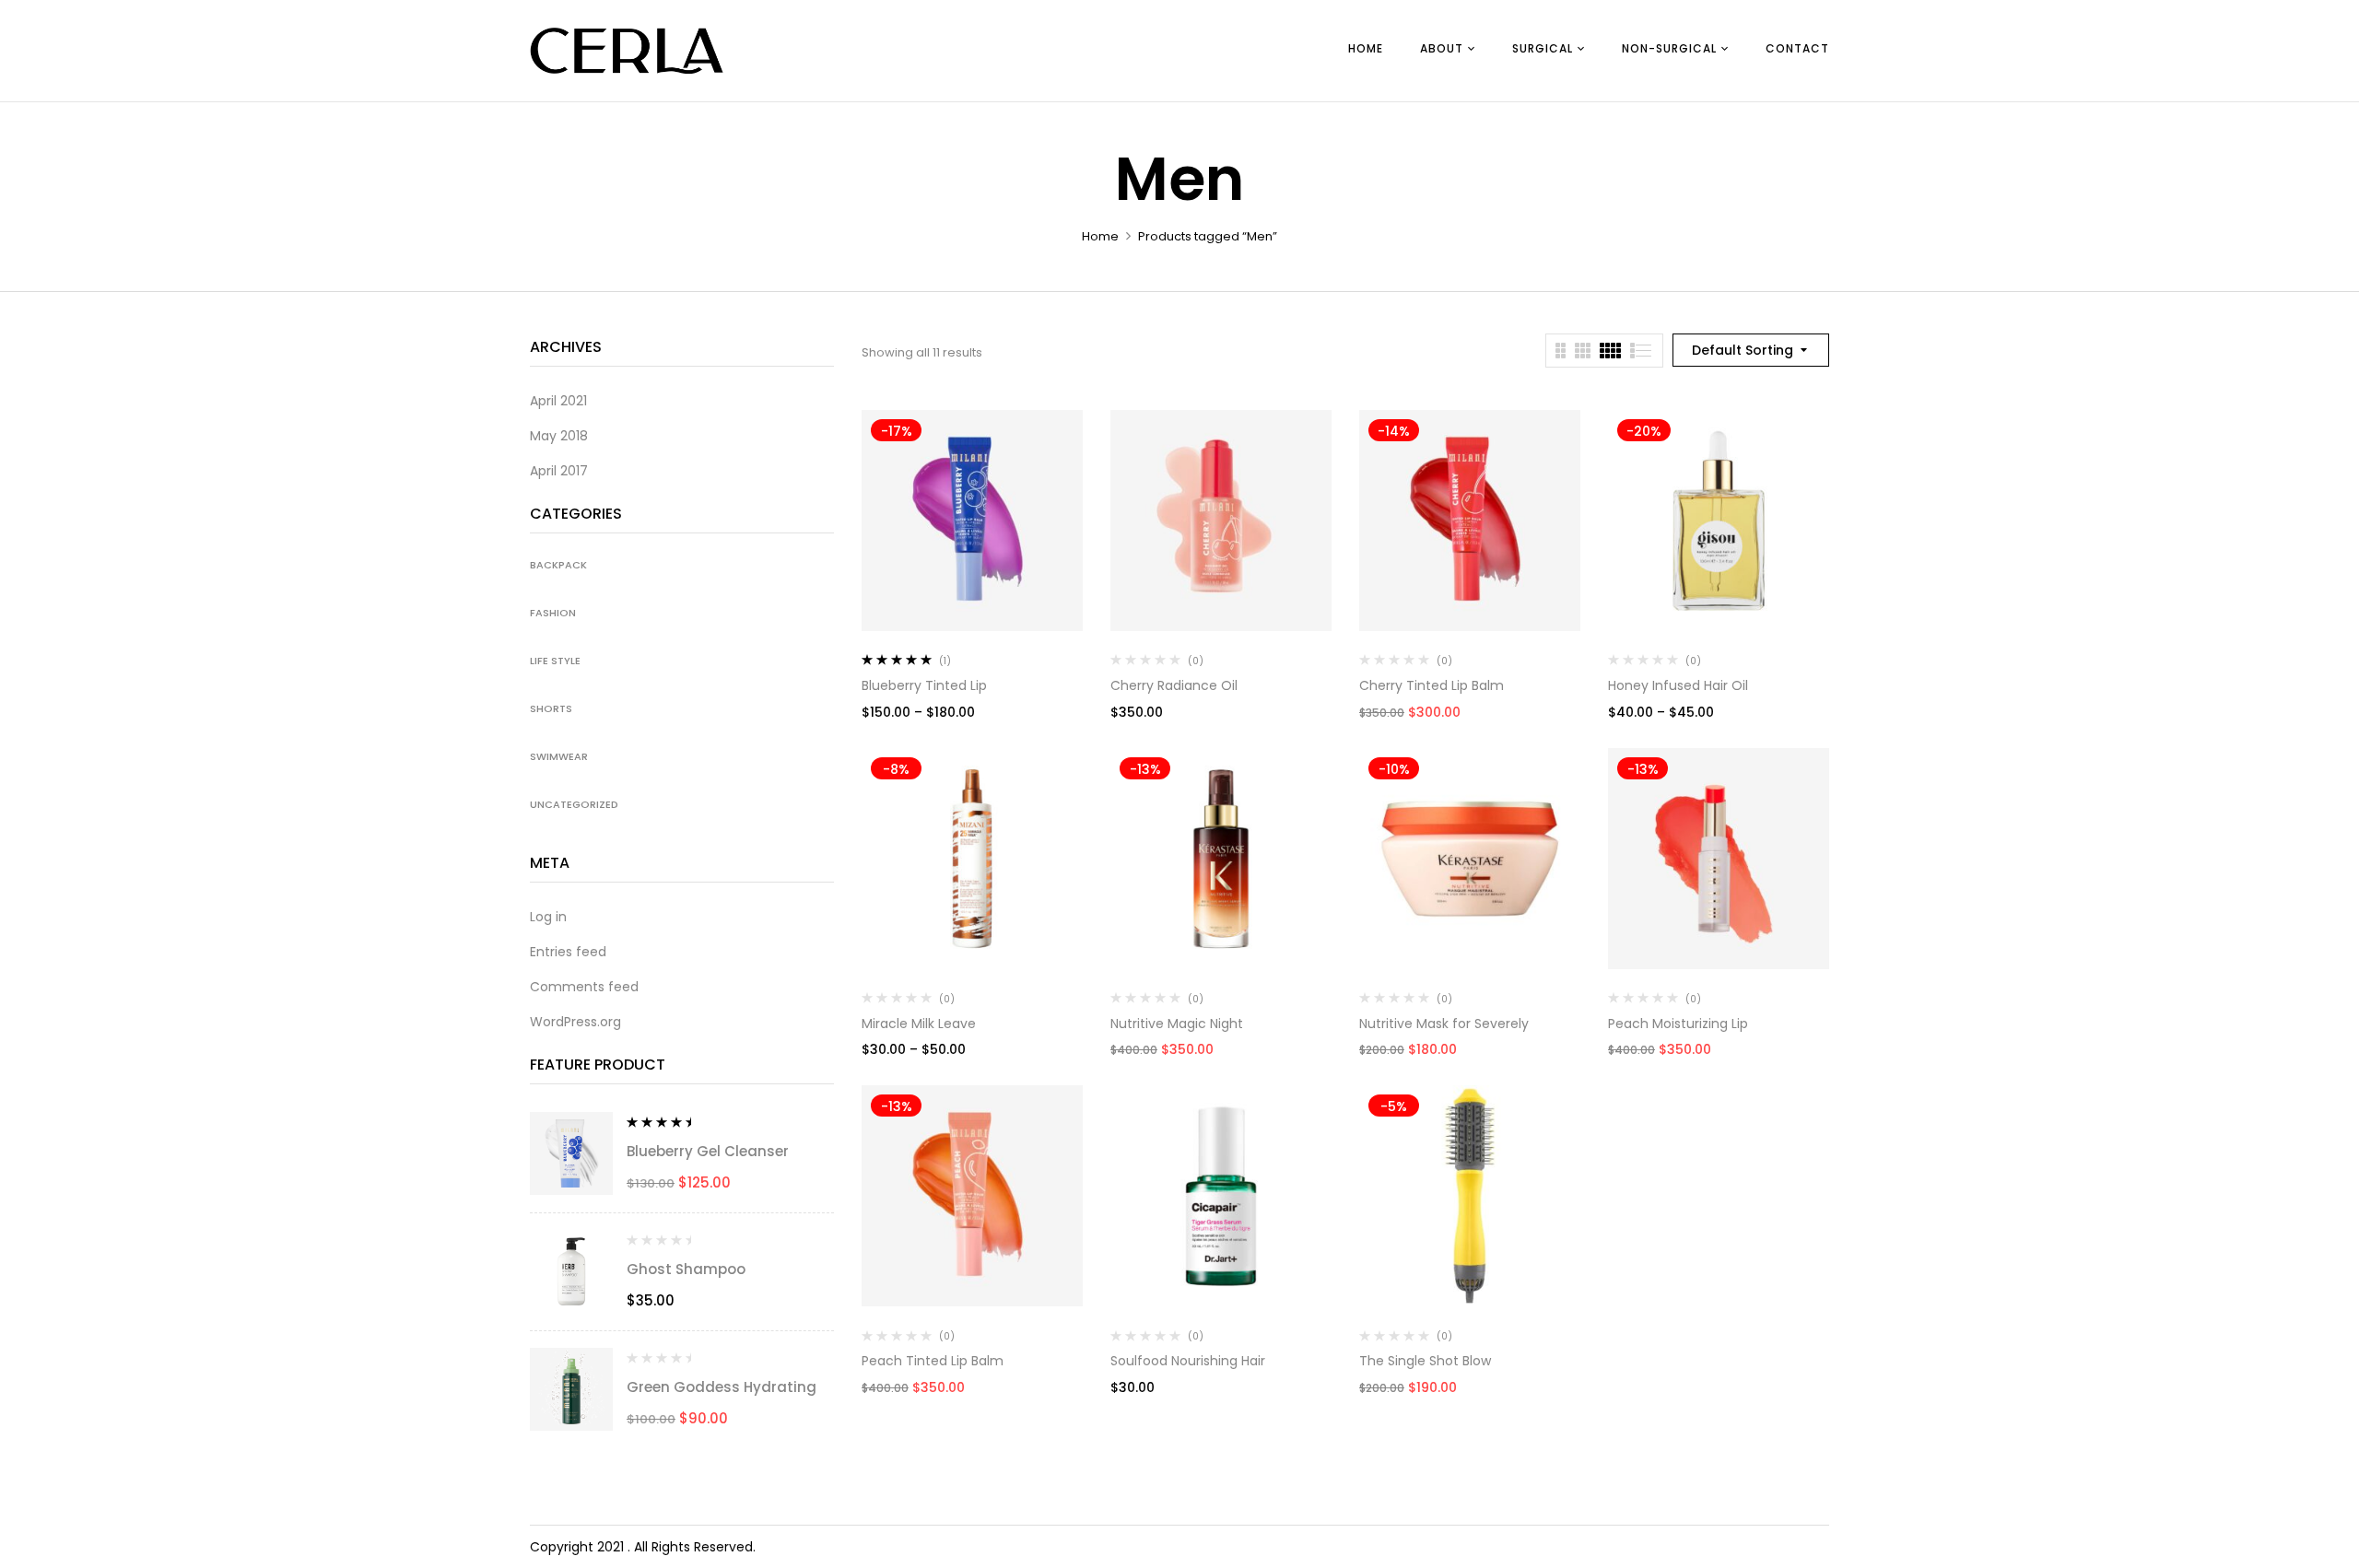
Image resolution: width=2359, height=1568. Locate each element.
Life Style (555, 661)
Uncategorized (574, 804)
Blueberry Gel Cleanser (708, 1151)
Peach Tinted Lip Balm (933, 1361)
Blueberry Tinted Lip (924, 685)
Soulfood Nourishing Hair (1188, 1361)
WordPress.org (575, 1022)
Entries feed (568, 952)
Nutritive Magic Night (1177, 1024)
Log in (548, 917)
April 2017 (559, 471)
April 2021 (558, 401)
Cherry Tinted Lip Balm (1432, 685)
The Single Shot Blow (1425, 1361)
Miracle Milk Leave (919, 1024)
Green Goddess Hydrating (722, 1387)
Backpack (558, 565)
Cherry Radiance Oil (1174, 685)
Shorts (551, 708)
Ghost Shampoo (686, 1269)
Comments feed (584, 987)
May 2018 (559, 436)
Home (1100, 236)
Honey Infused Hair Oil (1678, 685)
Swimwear (559, 756)
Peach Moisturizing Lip (1678, 1024)
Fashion (553, 613)
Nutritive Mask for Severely (1444, 1024)
